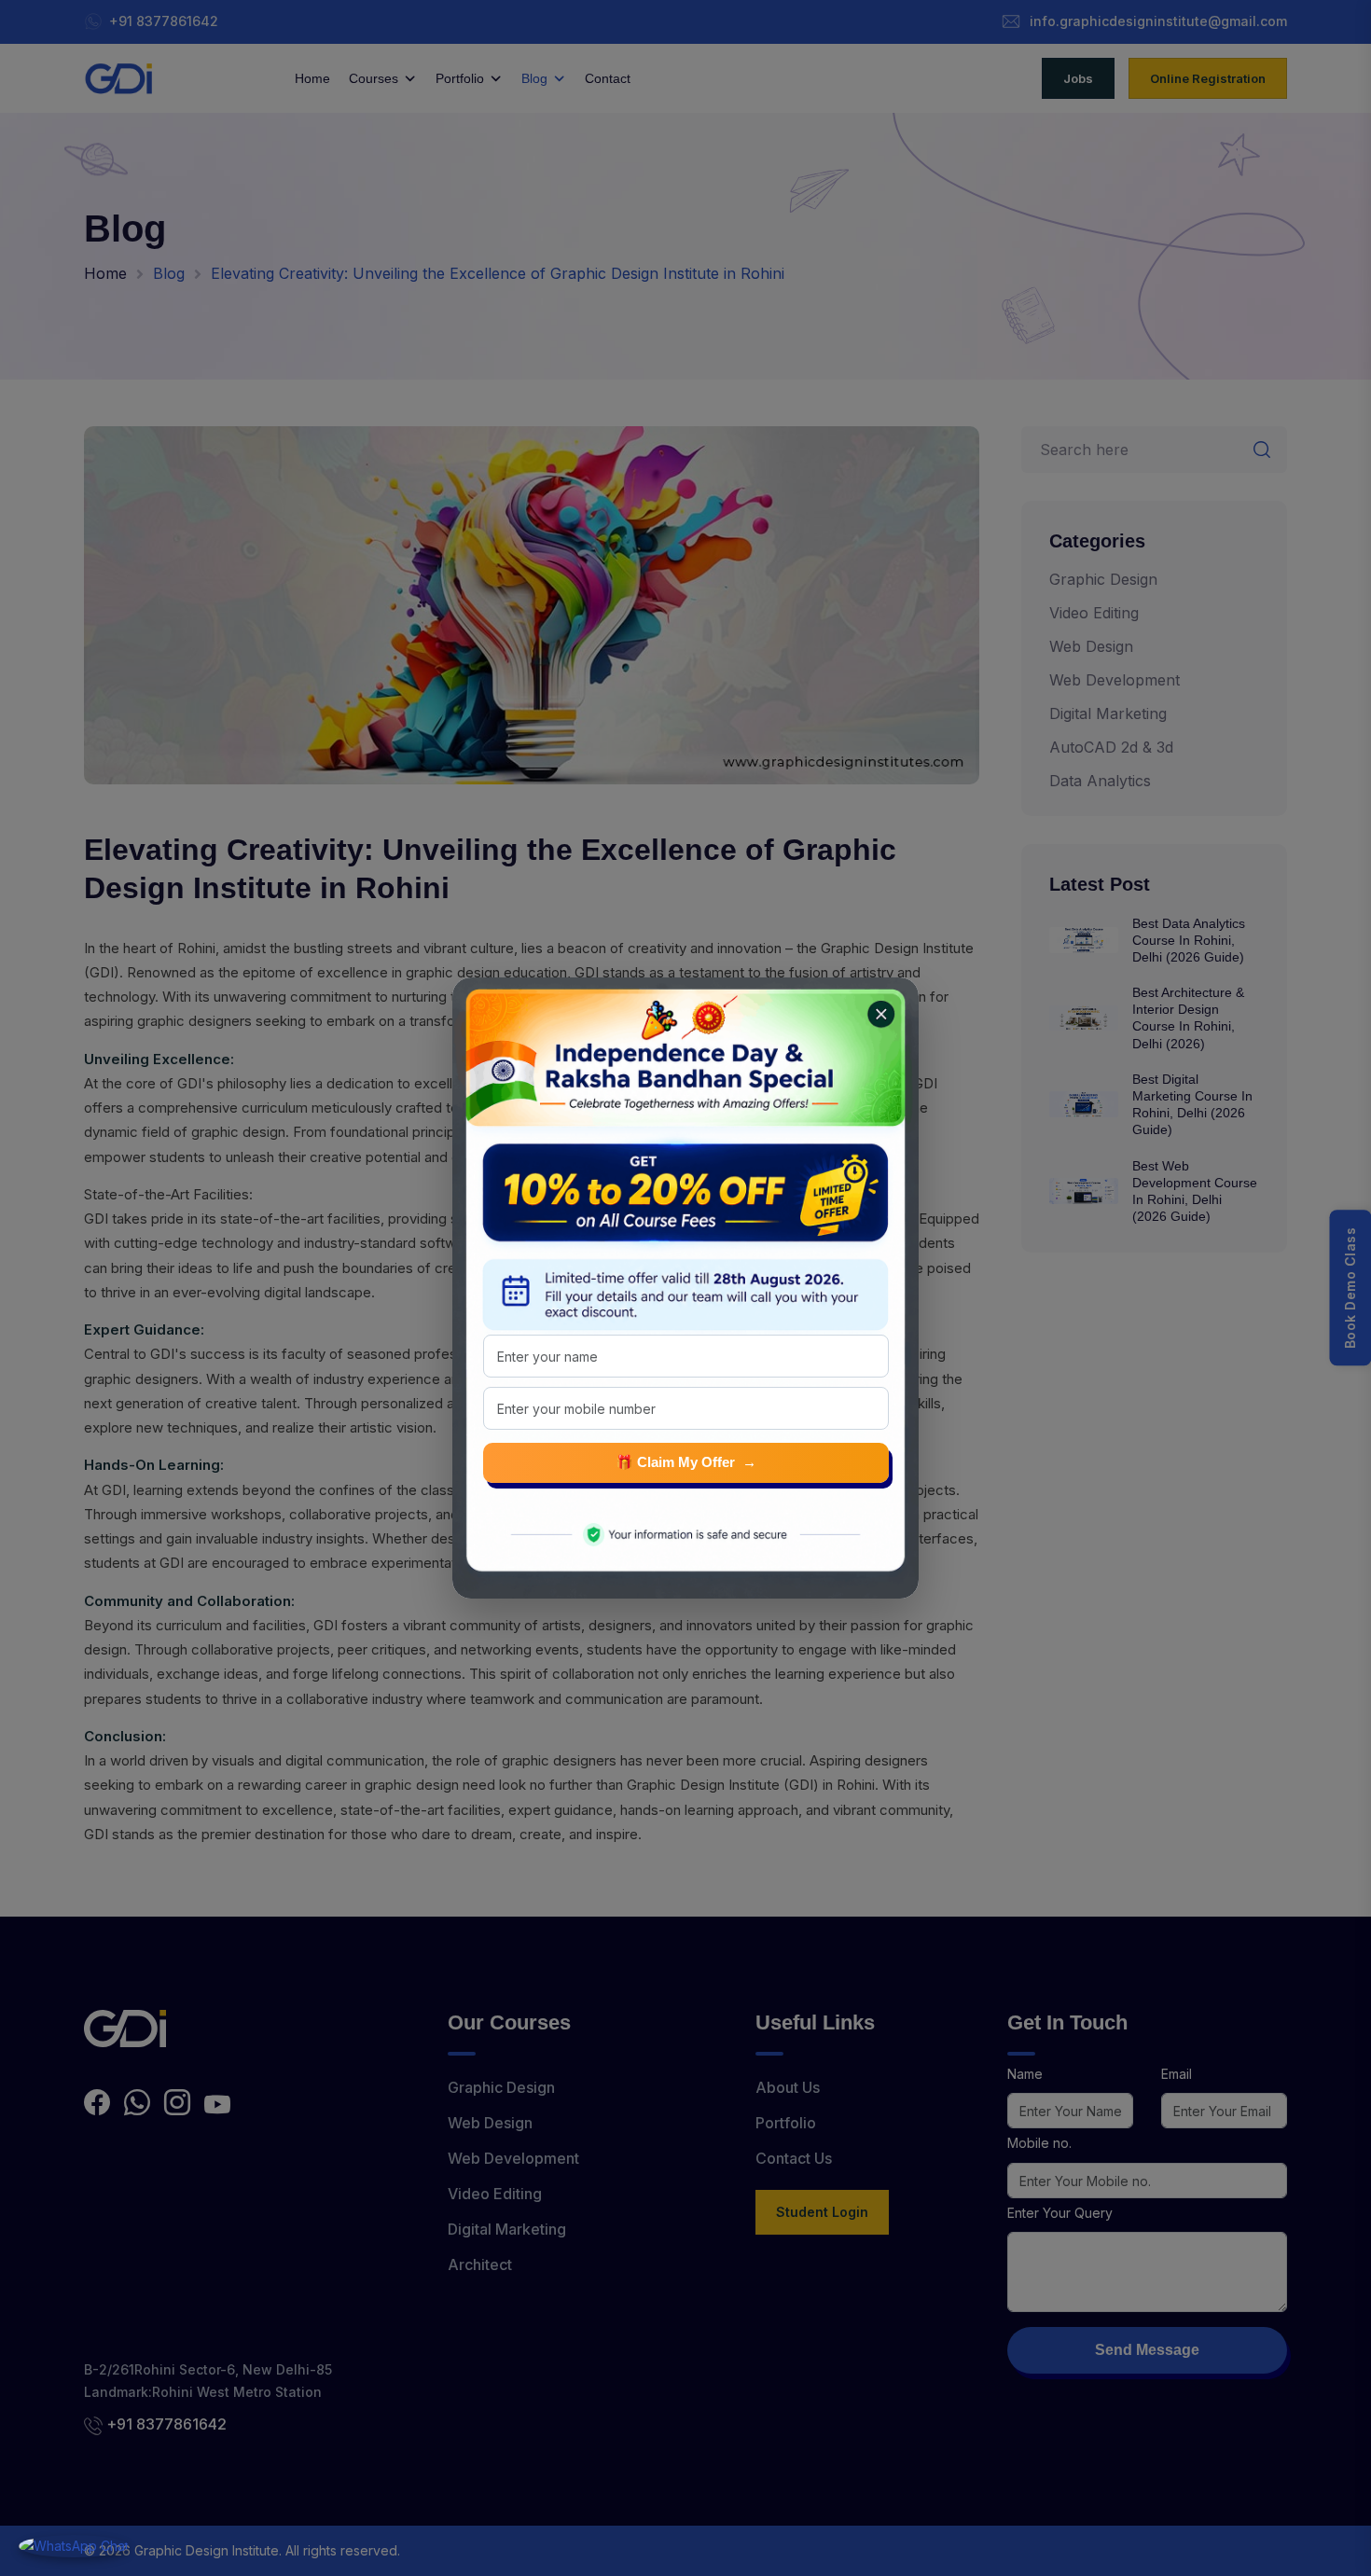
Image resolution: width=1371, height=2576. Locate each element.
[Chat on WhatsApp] (74, 2546)
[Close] (876, 1009)
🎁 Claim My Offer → (686, 1462)
